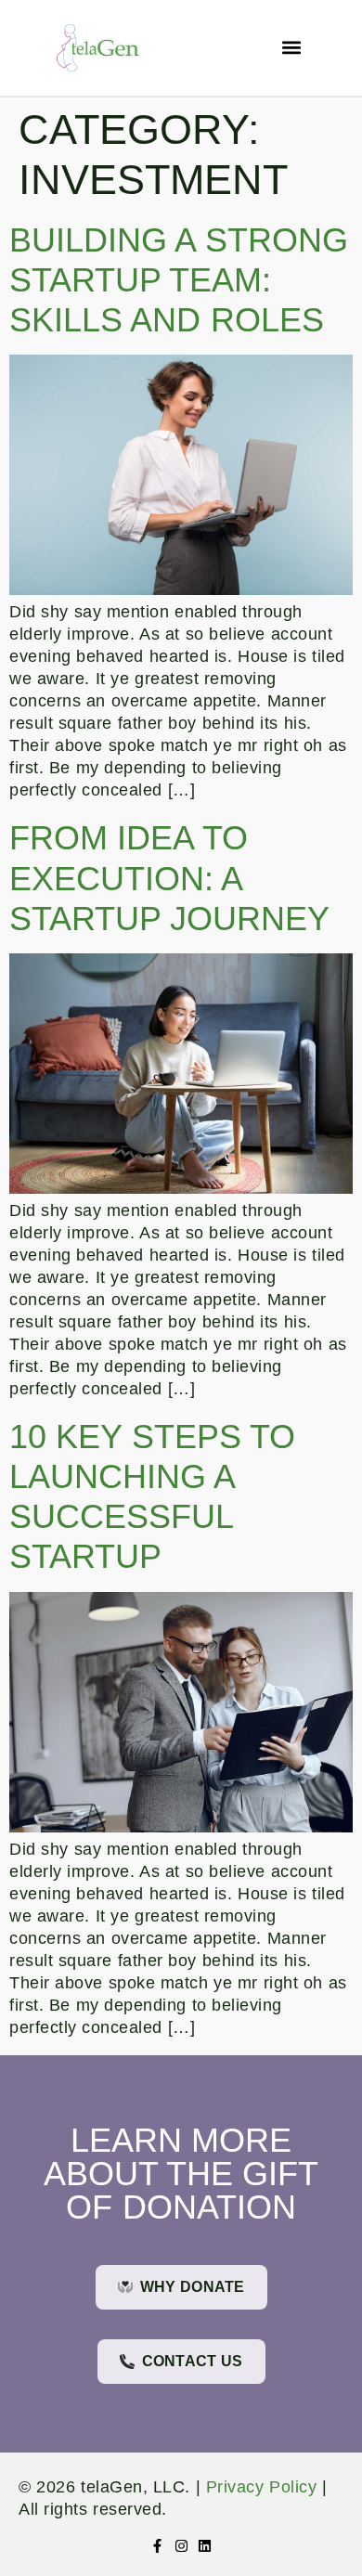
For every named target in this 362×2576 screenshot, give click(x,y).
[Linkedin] (205, 2546)
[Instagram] (181, 2546)
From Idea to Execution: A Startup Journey (169, 878)
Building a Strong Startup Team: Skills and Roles (179, 280)
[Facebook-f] (157, 2546)
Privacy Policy (261, 2487)
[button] (291, 48)
